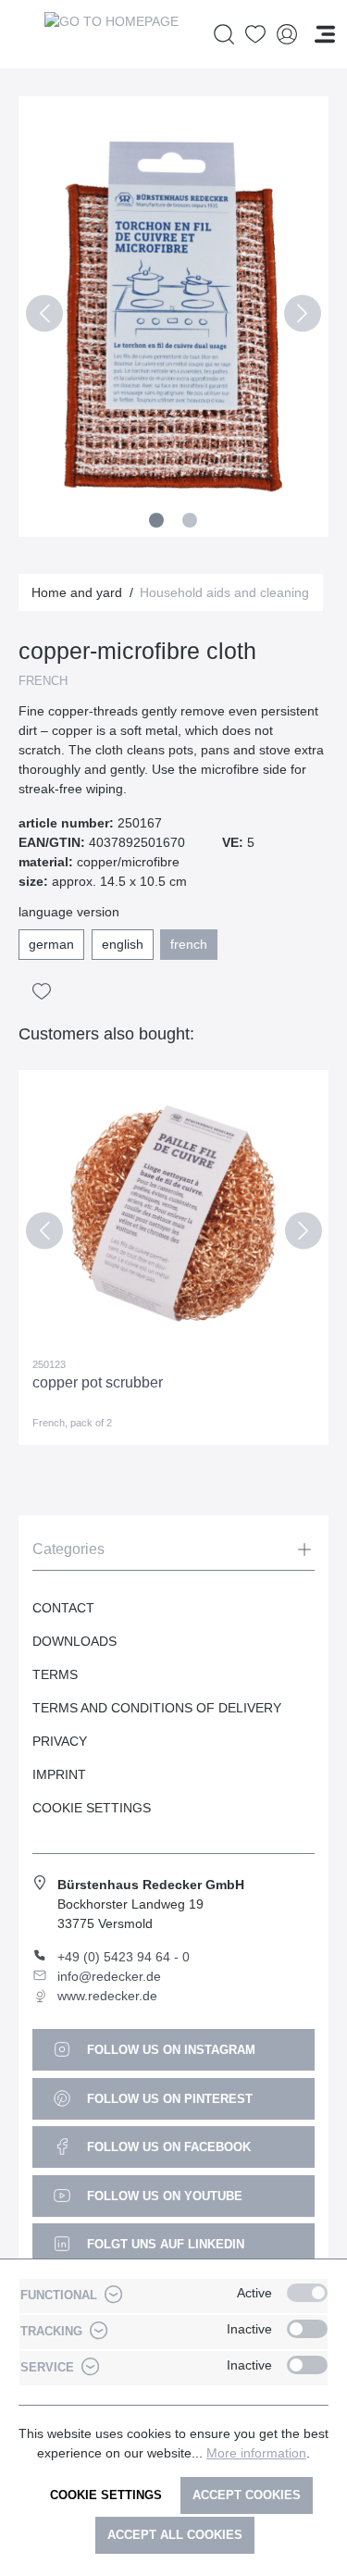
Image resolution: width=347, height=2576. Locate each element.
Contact (63, 1608)
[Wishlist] (255, 35)
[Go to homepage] (111, 34)
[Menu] (325, 34)
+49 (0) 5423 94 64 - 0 (124, 1957)
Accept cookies (247, 2495)
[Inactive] (307, 2329)
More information (256, 2453)
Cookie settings (106, 2495)
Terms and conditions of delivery (157, 1708)
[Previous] (44, 317)
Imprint (59, 1774)
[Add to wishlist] (42, 991)
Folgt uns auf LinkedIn (164, 2244)
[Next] (303, 317)
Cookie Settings (92, 1808)
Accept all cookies (175, 2535)
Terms (55, 1674)
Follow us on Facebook (167, 2147)
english (123, 944)
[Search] (224, 35)
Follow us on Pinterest (168, 2099)
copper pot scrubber (98, 1382)
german (51, 944)
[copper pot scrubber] (173, 1213)
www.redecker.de (107, 1996)
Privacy (60, 1741)
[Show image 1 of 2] (156, 520)
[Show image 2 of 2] (190, 520)
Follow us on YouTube (163, 2196)
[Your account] (287, 35)
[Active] (307, 2293)
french (189, 944)
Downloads (74, 1641)
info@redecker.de (109, 1976)
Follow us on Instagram (169, 2050)
